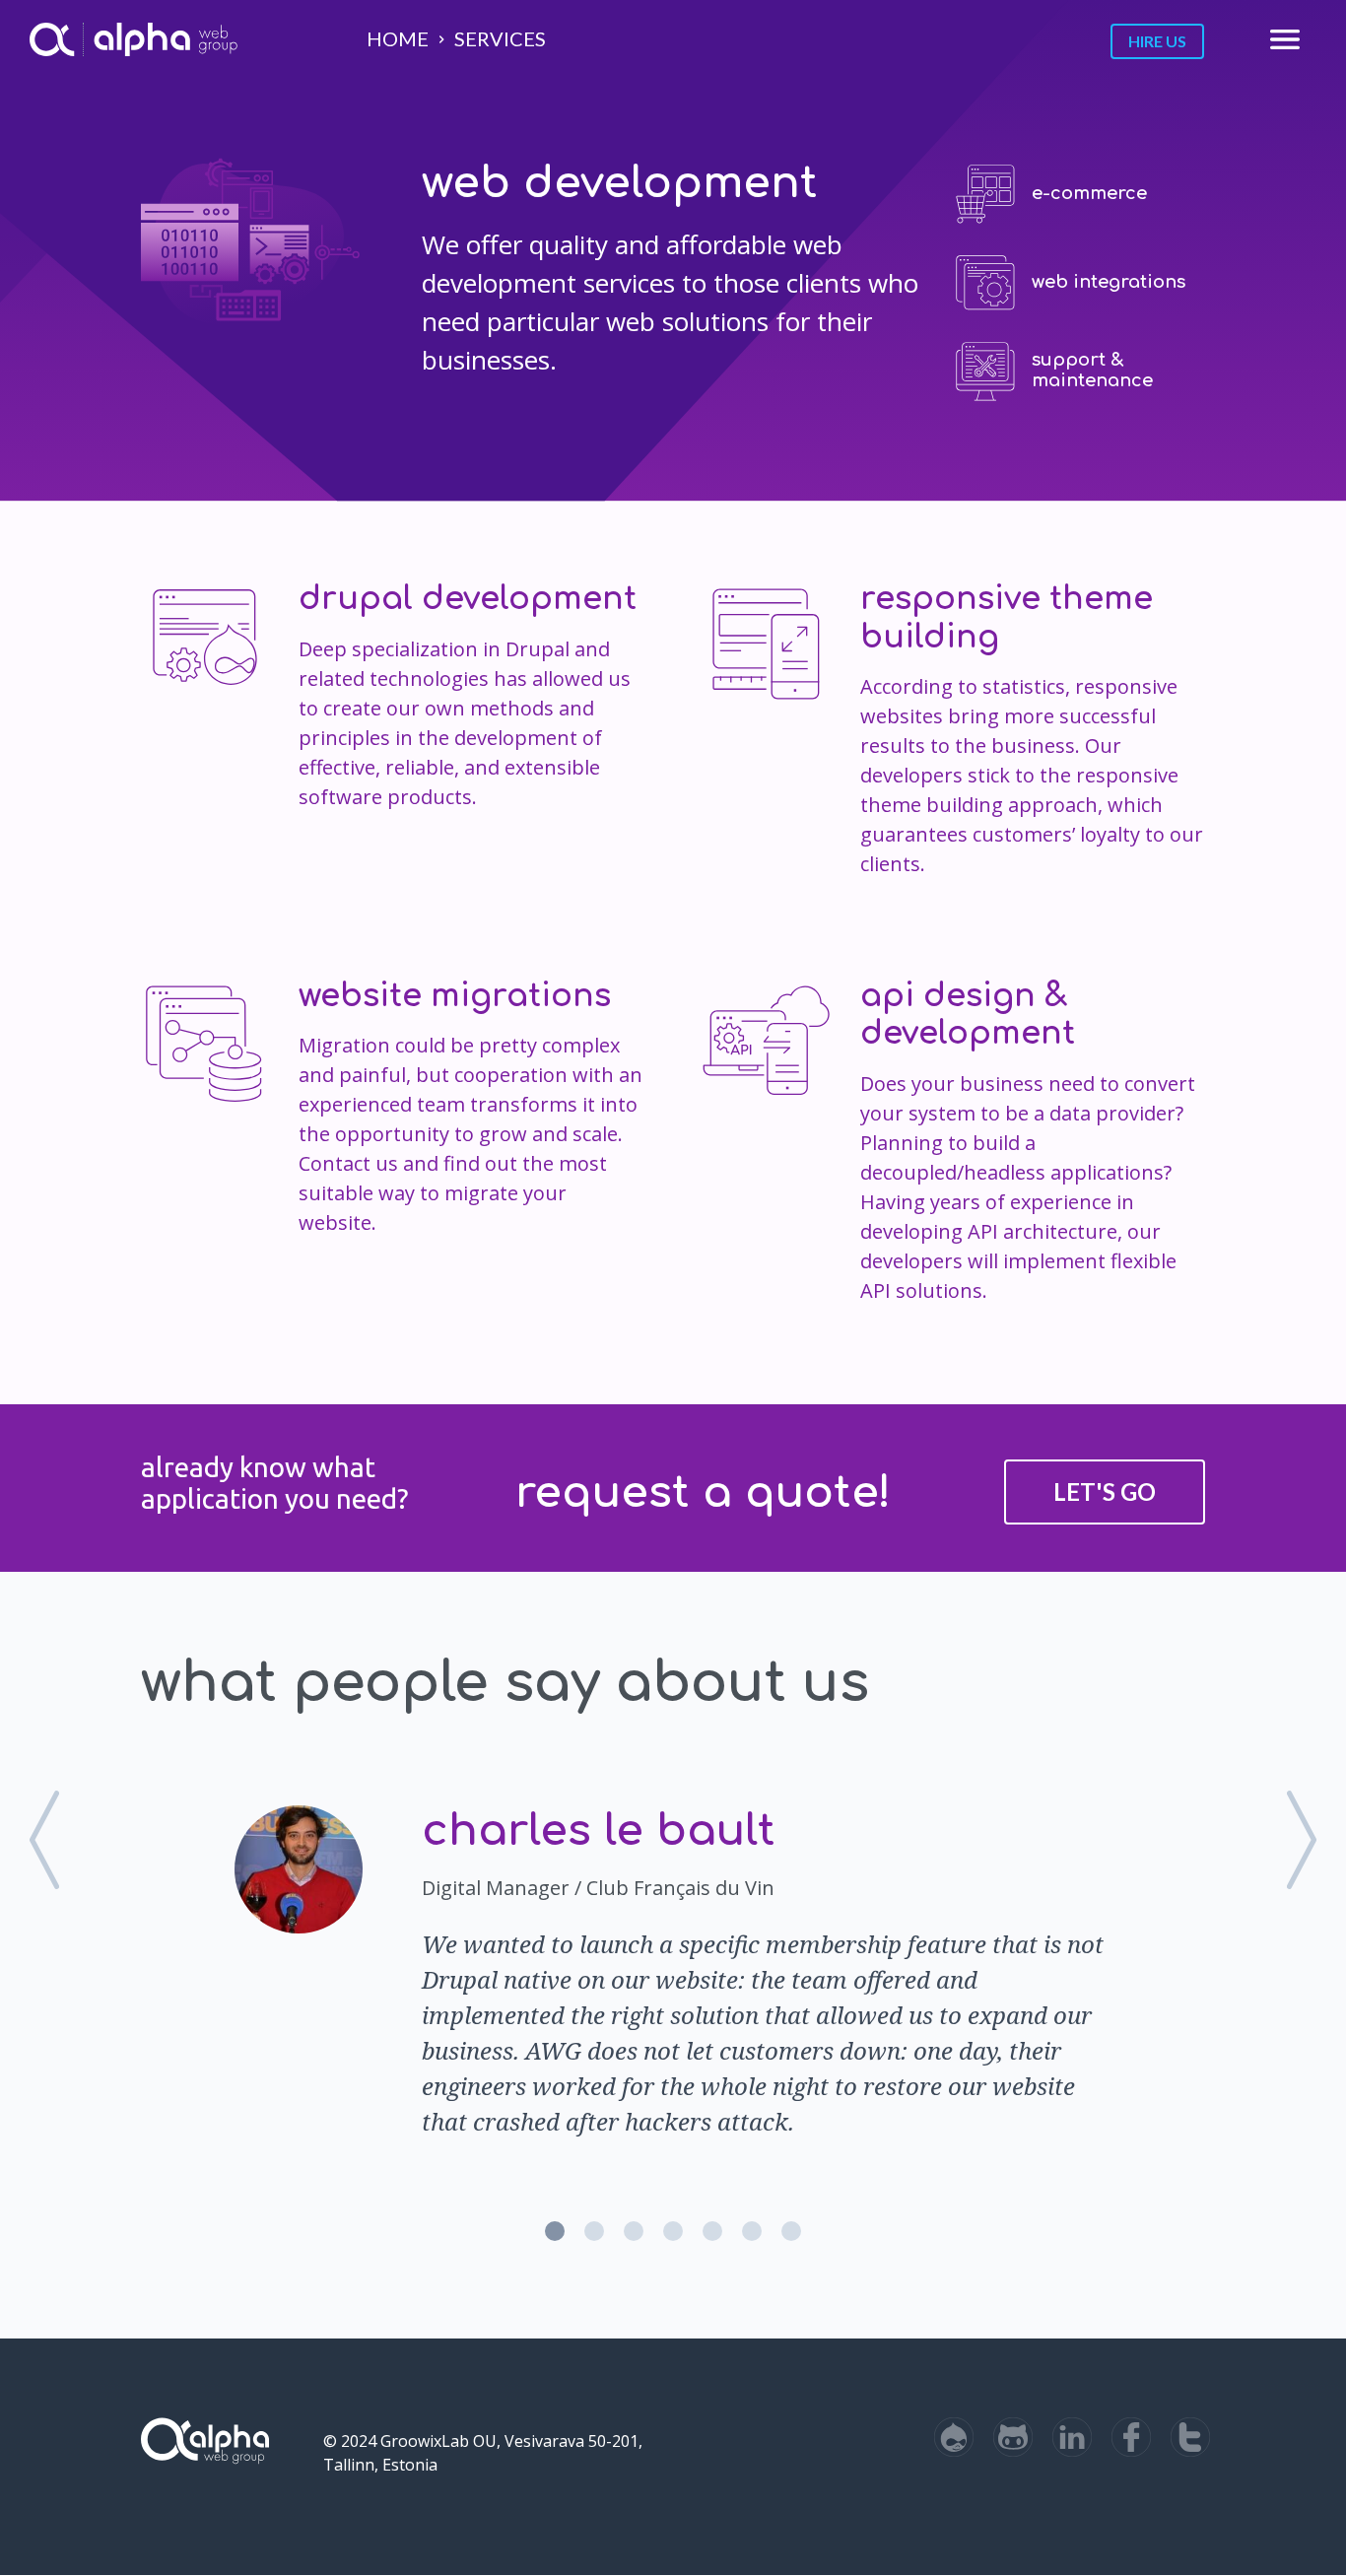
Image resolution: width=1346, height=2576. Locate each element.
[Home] (52, 39)
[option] (673, 1967)
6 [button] (752, 2231)
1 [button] (555, 2231)
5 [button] (712, 2231)
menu (1285, 39)
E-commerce (1089, 193)
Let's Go (1105, 1491)
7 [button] (791, 2231)
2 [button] (594, 2231)
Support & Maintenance (1092, 371)
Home (398, 38)
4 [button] (673, 2231)
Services (500, 38)
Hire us (1157, 41)
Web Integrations (1109, 282)
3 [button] (634, 2231)
